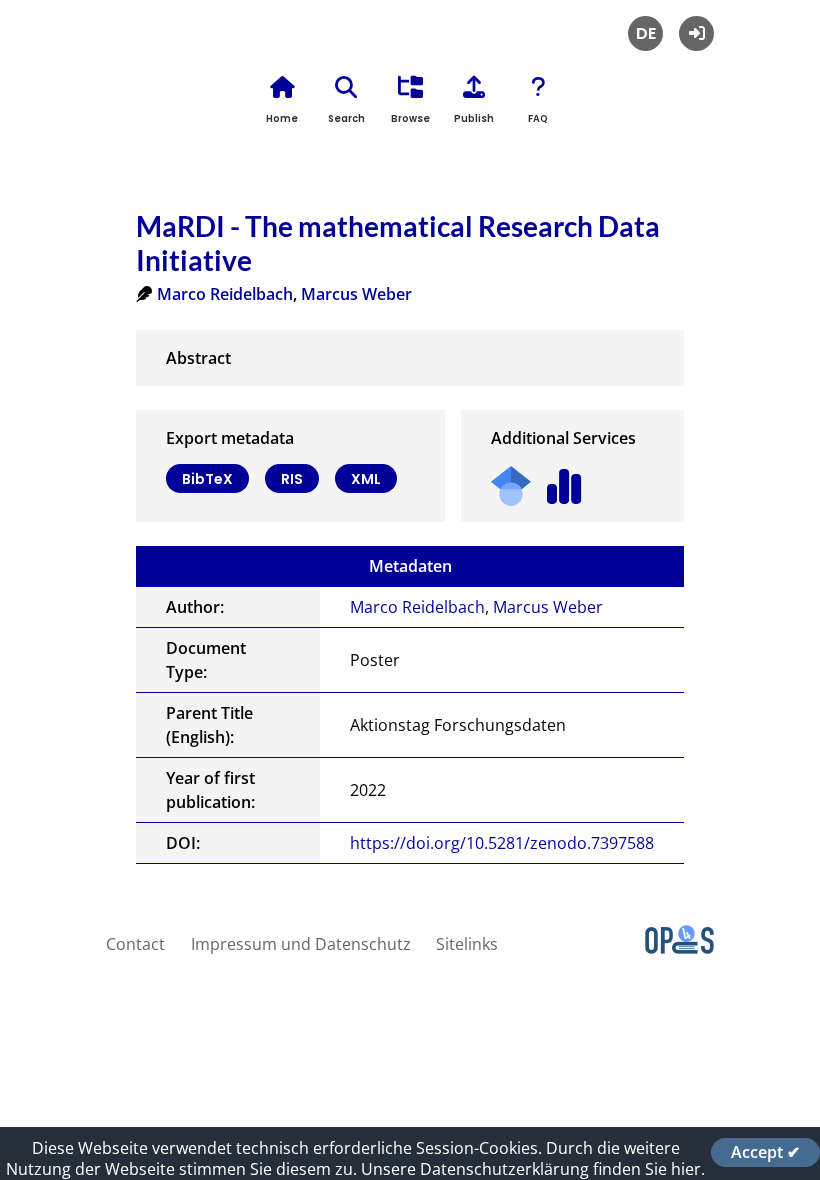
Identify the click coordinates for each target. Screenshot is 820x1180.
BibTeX (207, 479)
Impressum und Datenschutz (301, 944)
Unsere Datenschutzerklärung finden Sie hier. (533, 1169)
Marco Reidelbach (225, 294)
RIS (292, 479)
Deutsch (645, 33)
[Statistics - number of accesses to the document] (564, 479)
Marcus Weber (356, 294)
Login (696, 33)
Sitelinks (467, 944)
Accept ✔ (765, 1152)
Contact (135, 944)
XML (366, 479)
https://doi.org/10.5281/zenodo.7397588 (502, 843)
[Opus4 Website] (679, 948)
